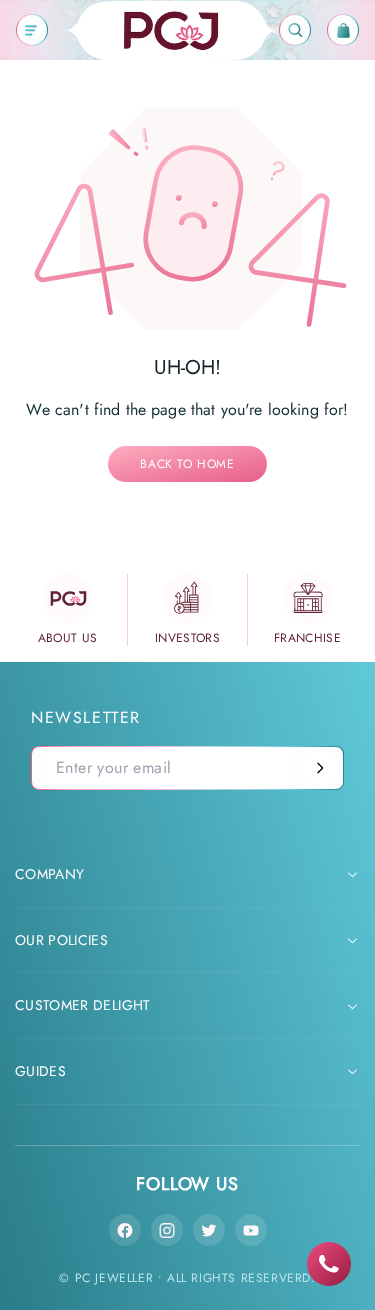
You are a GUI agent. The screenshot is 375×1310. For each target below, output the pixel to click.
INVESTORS (187, 638)
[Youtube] (251, 1230)
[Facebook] (125, 1230)
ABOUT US (67, 638)
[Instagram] (167, 1230)
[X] (209, 1230)
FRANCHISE (307, 638)
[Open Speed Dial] (329, 1264)
